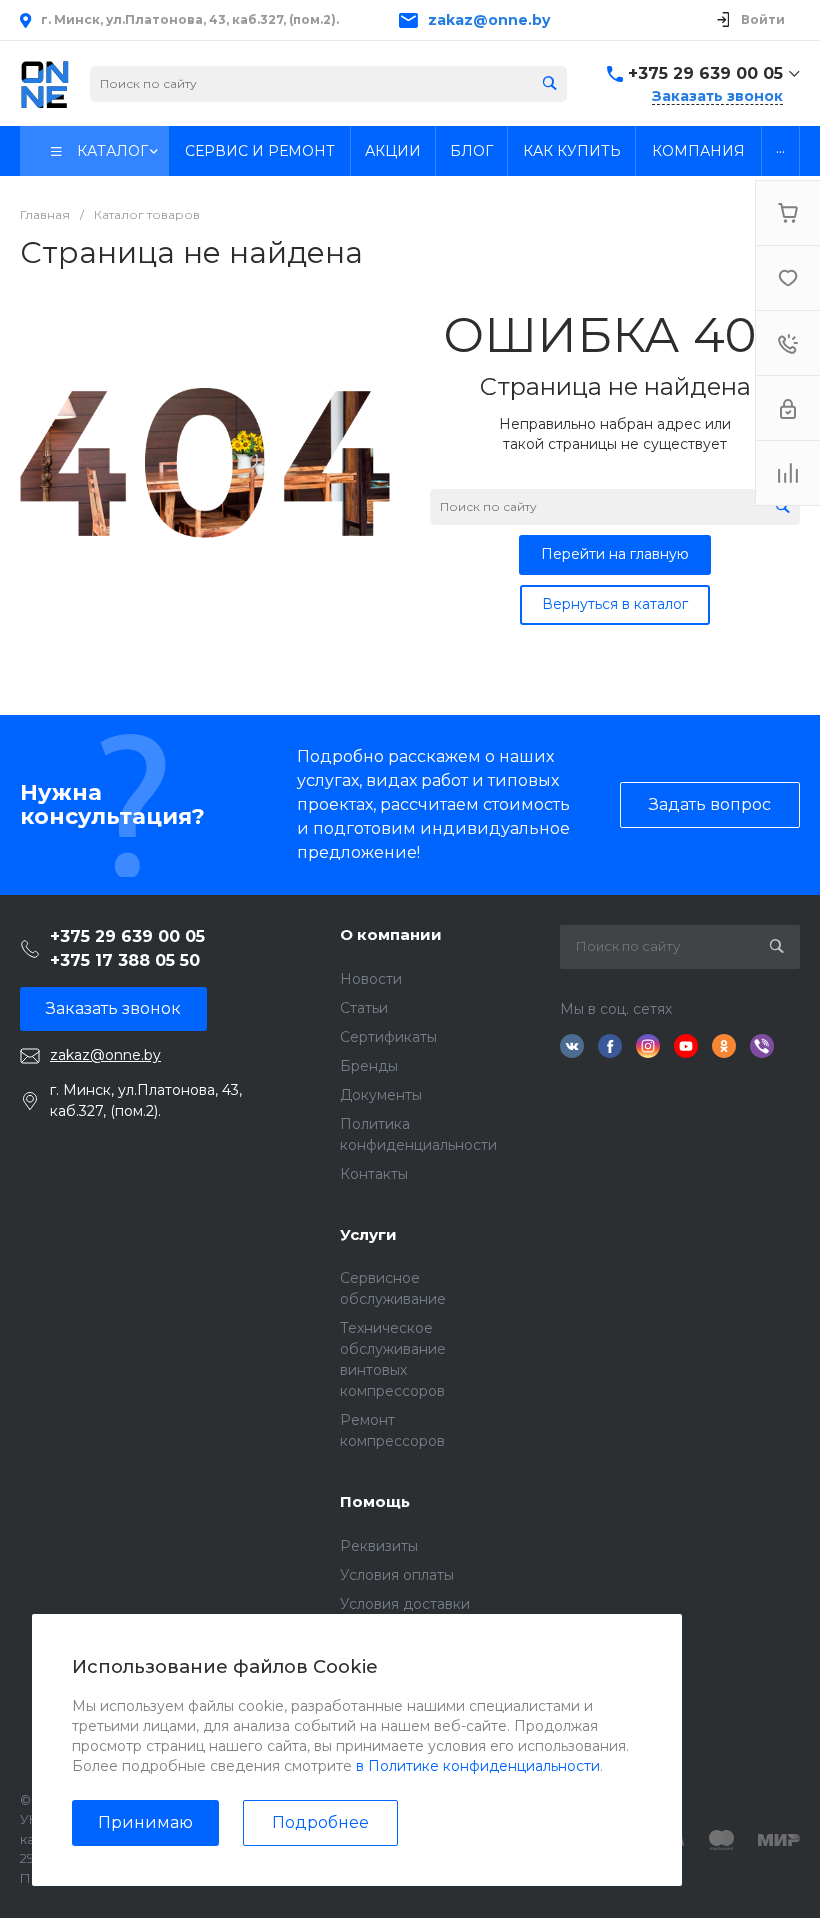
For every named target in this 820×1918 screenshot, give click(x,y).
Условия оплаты (397, 1575)
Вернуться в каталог (615, 604)
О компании (391, 934)
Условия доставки (405, 1604)
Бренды (369, 1066)
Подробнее (320, 1822)
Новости (371, 979)
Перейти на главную (615, 554)
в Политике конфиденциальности (478, 1766)
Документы (381, 1095)
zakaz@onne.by (489, 20)
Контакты (374, 1174)
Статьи (364, 1008)
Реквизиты (379, 1546)
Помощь (375, 1501)
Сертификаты (388, 1037)
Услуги (368, 1234)
